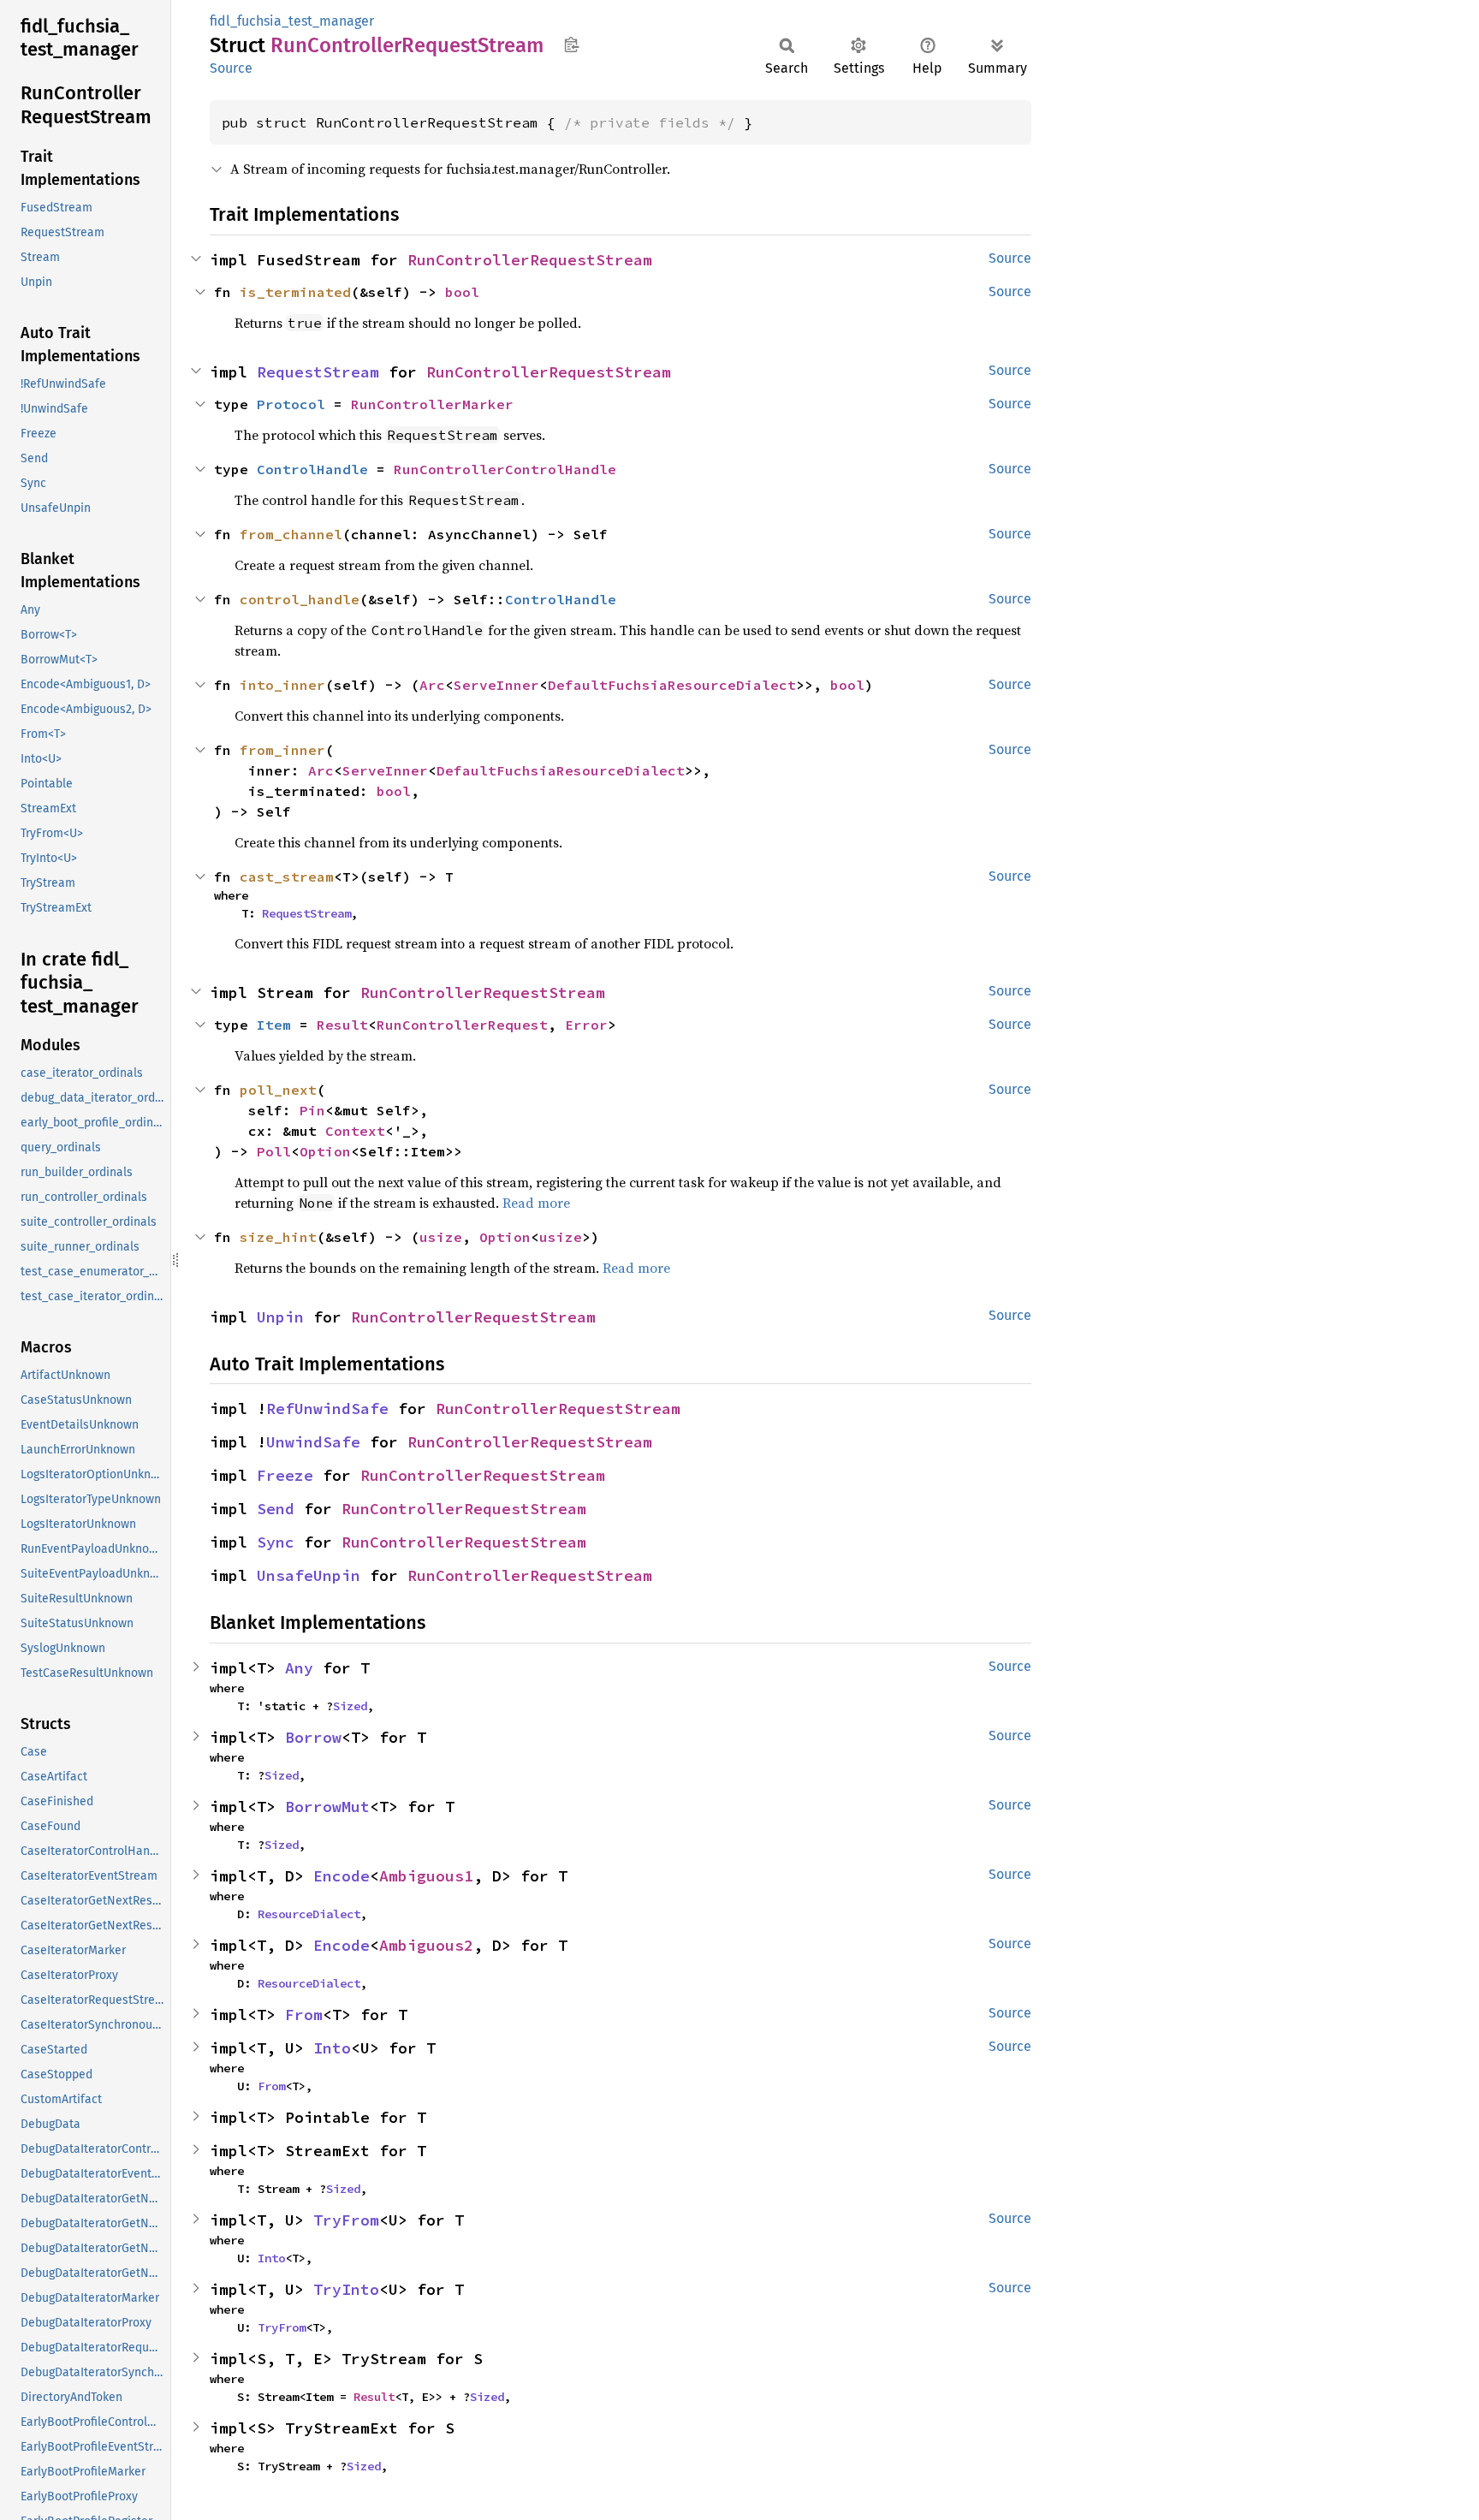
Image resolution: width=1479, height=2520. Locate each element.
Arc (432, 685)
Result (342, 1025)
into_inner (282, 685)
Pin (312, 1110)
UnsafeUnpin (309, 1575)
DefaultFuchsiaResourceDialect (672, 685)
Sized (350, 1706)
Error (586, 1025)
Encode (342, 1876)
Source (231, 68)
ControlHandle (312, 469)
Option (325, 1151)
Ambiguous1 (426, 1876)
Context (355, 1131)
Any (299, 1668)
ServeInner (496, 685)
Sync (276, 1542)
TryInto (346, 2289)
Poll (274, 1151)
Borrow (313, 1737)
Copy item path (571, 45)
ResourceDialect (309, 1914)
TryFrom (346, 2220)
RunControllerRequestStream (530, 260)
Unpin (280, 1317)
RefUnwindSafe (327, 1409)
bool (462, 292)
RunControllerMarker (432, 404)
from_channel (291, 534)
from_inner (282, 750)
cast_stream (287, 877)
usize (441, 1237)
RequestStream (318, 372)
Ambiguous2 (426, 1945)
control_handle (300, 599)
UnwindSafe (313, 1442)
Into (332, 2048)
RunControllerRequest (462, 1025)
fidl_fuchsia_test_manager (292, 21)
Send (276, 1509)
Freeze (285, 1475)
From (304, 2015)
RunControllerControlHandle (505, 469)
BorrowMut (327, 1807)
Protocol (291, 404)
